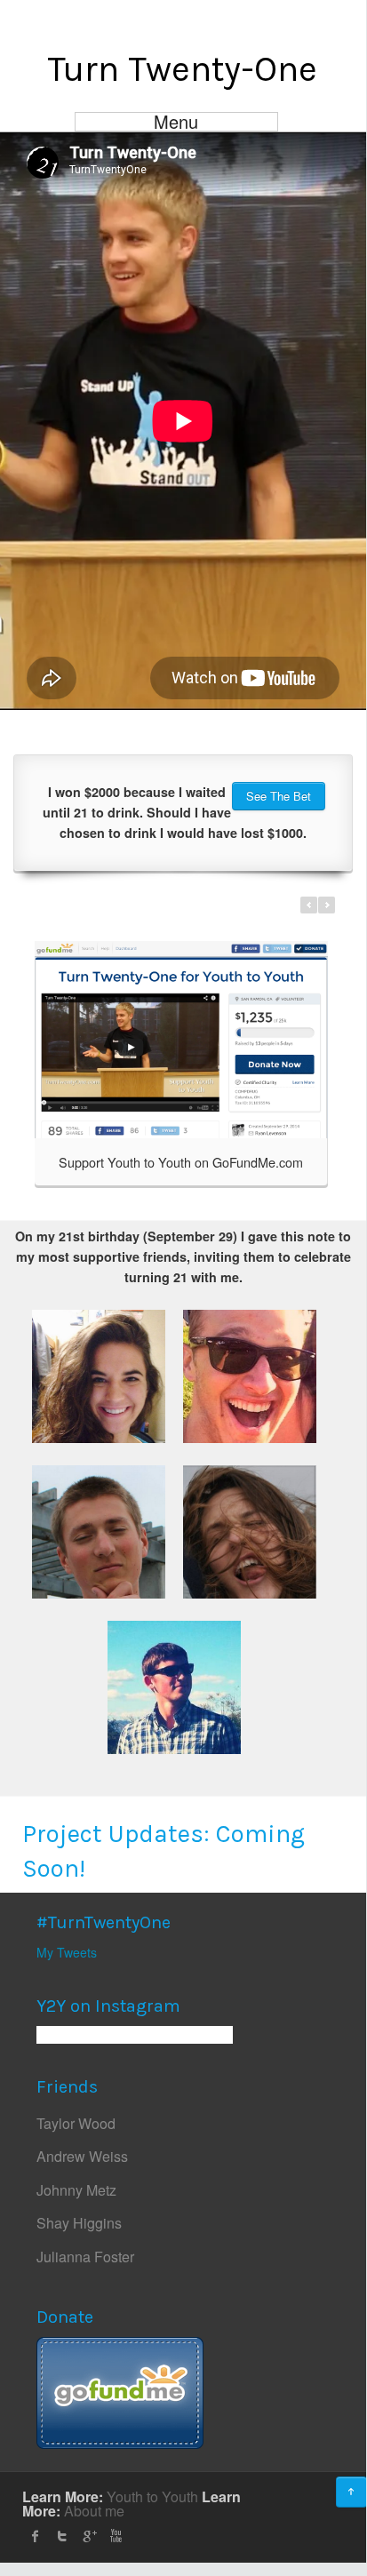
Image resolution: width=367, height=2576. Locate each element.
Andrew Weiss (82, 2156)
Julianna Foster (85, 2257)
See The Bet (279, 796)
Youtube (116, 2536)
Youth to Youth (152, 2496)
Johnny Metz (76, 2190)
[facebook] (36, 2536)
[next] (327, 905)
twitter (62, 2536)
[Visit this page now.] (120, 2390)
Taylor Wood (76, 2123)
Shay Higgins (79, 2223)
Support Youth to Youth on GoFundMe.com (181, 1162)
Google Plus (89, 2536)
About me (94, 2511)
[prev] (309, 905)
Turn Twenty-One (182, 69)
